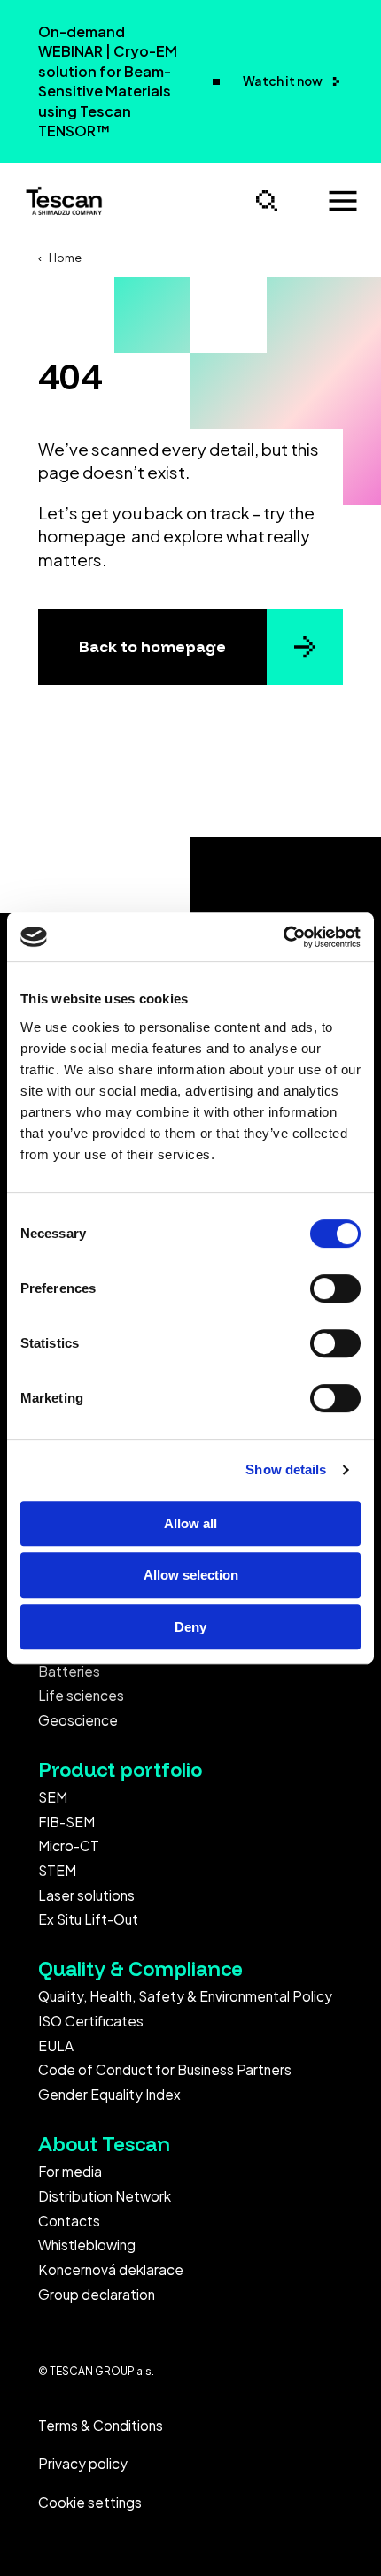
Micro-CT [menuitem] (69, 1845)
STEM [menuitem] (57, 1870)
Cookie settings (90, 2502)
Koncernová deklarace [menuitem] (111, 2269)
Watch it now (284, 81)
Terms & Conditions (101, 2425)
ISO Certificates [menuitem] (91, 2021)
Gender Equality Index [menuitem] (109, 2094)
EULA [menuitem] (56, 2045)
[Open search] (267, 201)
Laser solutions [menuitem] (86, 1895)
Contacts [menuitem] (69, 2221)
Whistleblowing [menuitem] (87, 2245)
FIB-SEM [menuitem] (66, 1822)
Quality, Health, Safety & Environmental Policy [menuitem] (185, 1996)
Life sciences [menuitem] (81, 1695)
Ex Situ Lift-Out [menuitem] (88, 1919)
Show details (286, 1469)
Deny (190, 1627)
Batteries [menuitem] (69, 1671)
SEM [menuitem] (53, 1797)
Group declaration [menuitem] (97, 2294)
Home (65, 258)
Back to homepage (152, 646)
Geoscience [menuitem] (78, 1720)
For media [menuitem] (70, 2171)
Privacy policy (83, 2463)
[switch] (335, 1288)
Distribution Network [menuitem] (105, 2196)
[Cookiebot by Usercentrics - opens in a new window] (283, 937)
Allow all (190, 1523)
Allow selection (191, 1575)
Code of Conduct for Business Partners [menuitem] (165, 2069)
